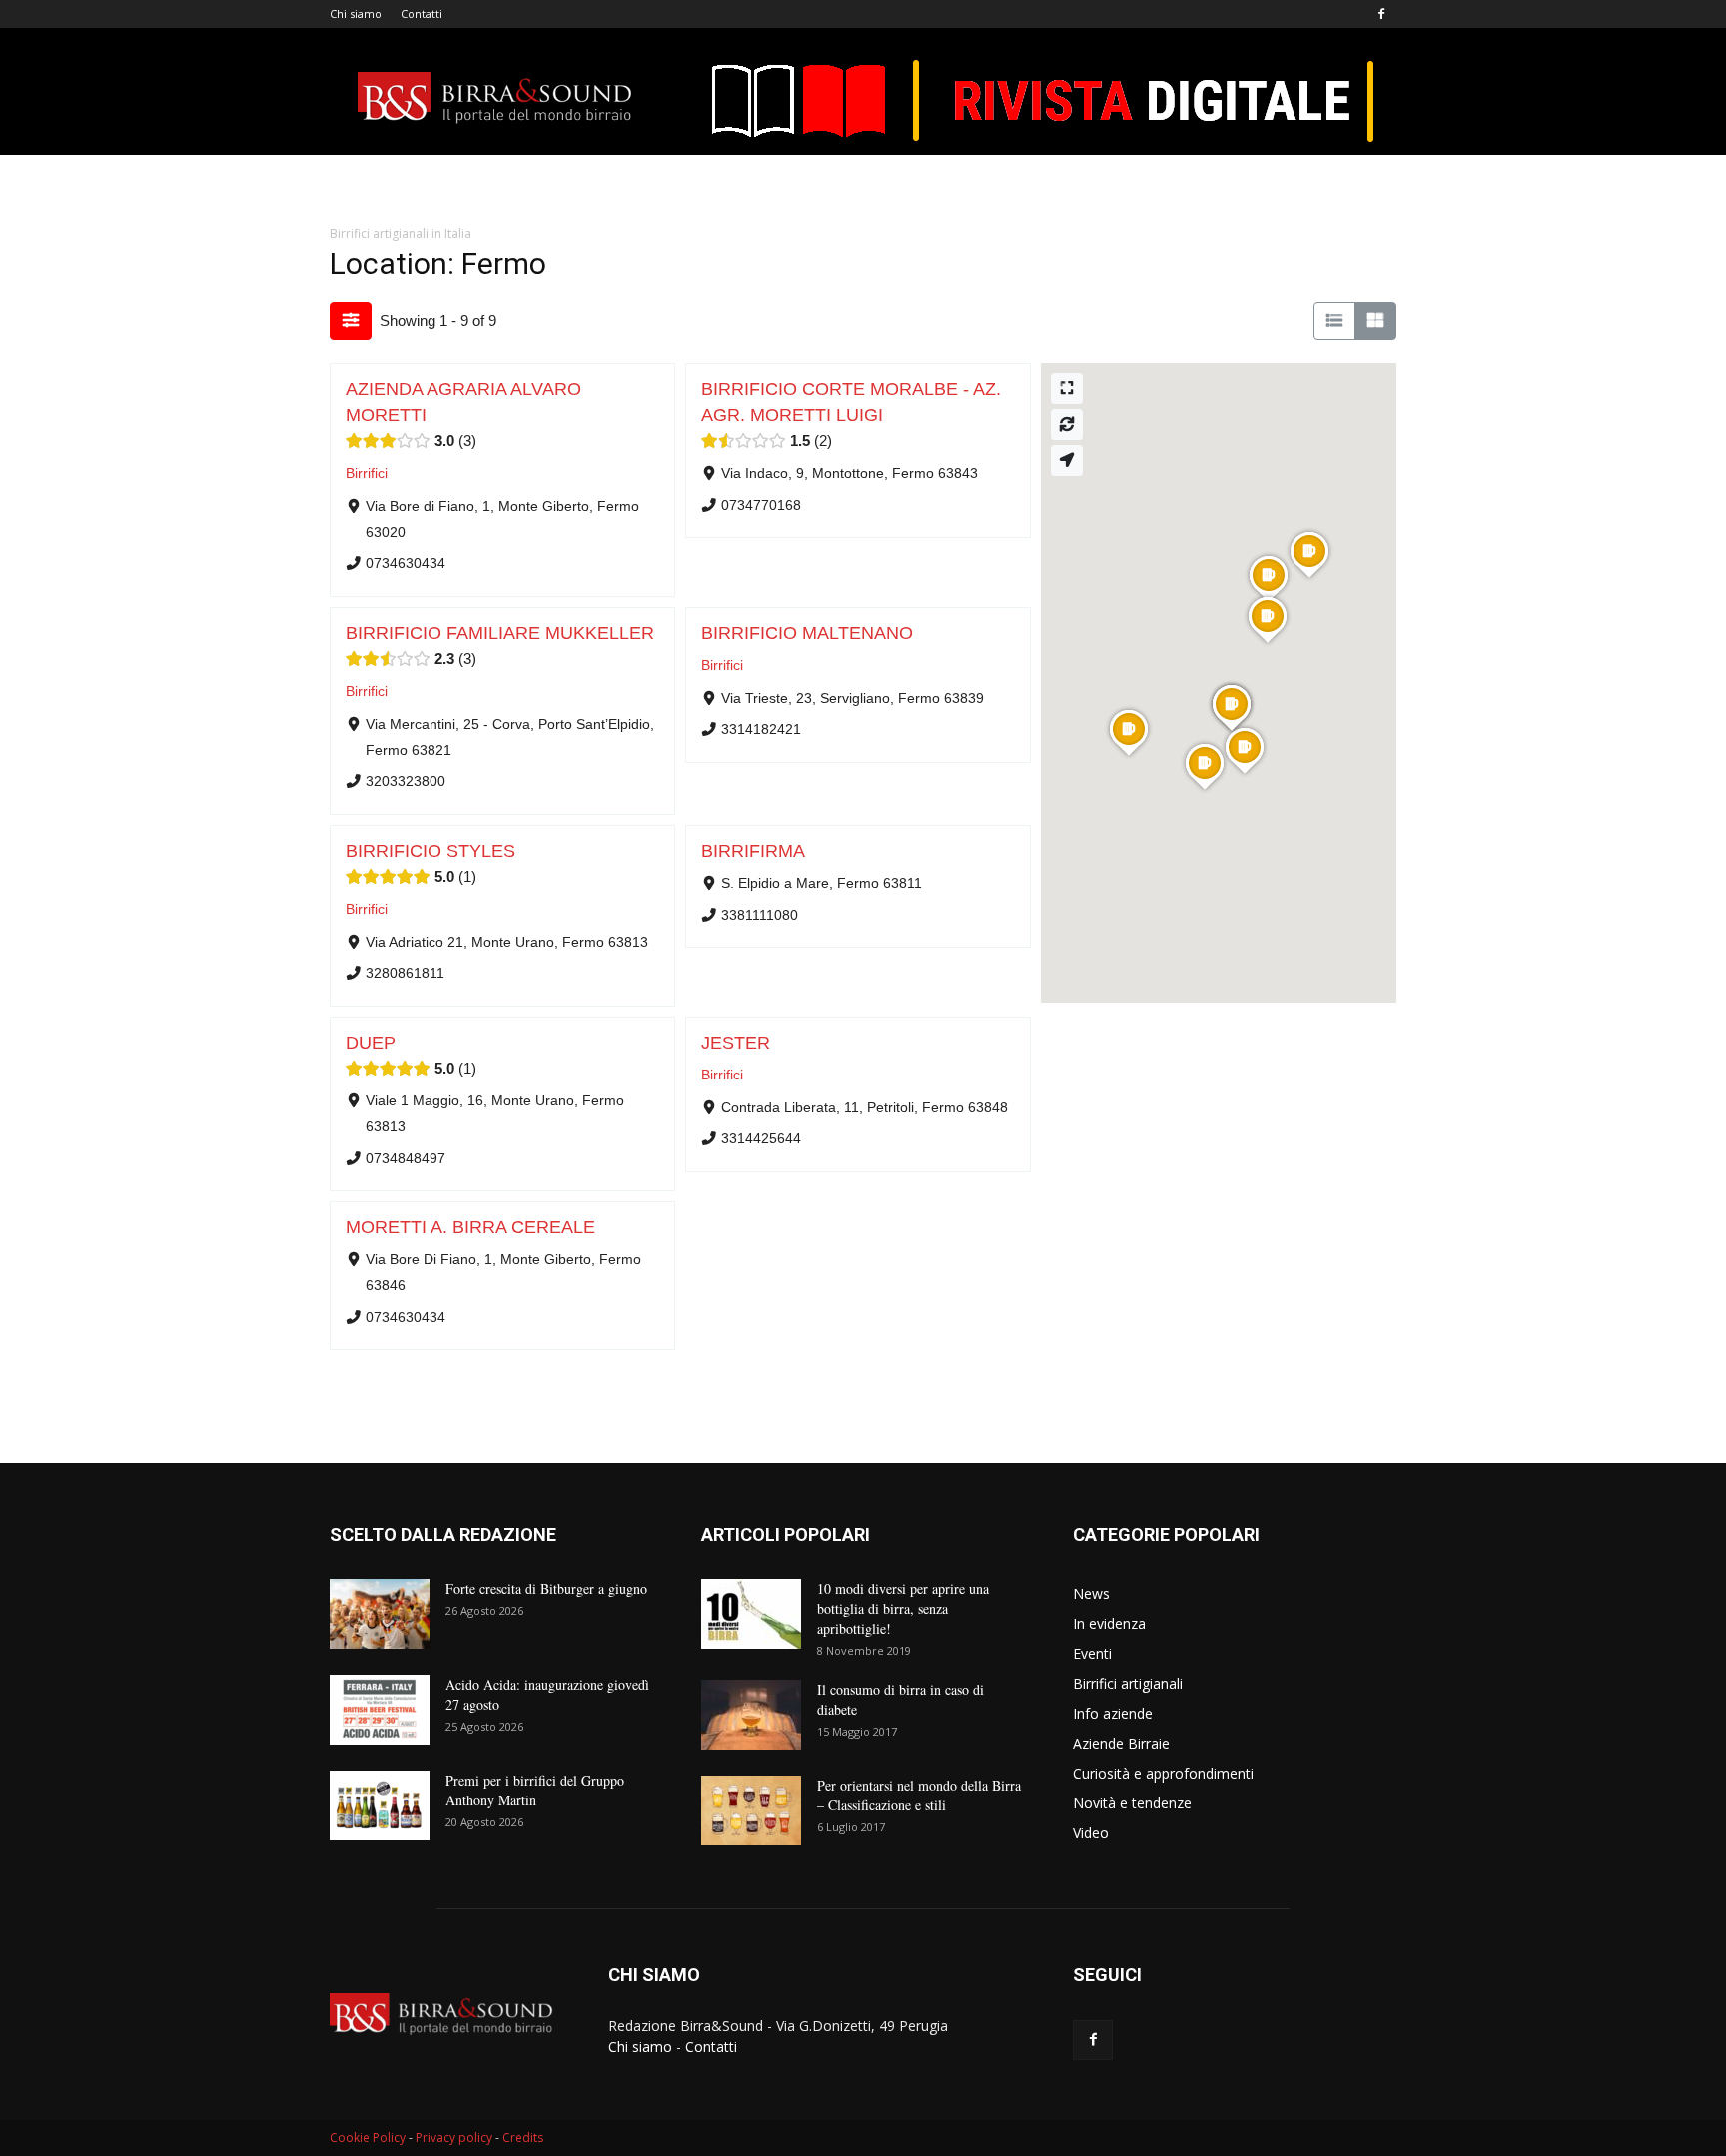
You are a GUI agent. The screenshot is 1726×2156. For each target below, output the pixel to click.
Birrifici (367, 474)
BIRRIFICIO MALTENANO (807, 633)
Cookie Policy (368, 2138)
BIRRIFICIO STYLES (431, 851)
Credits (523, 2138)
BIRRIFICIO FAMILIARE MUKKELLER (500, 633)
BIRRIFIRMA (753, 851)
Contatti (422, 13)
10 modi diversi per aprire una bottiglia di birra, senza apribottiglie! (903, 1608)
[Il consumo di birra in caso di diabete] (751, 1715)
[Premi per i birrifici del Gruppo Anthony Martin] (380, 1805)
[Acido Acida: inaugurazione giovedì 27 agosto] (380, 1710)
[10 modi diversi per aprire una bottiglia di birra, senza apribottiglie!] (751, 1614)
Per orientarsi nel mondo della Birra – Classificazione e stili (919, 1795)
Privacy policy (454, 2138)
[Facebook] (1381, 14)
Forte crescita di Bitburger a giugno (546, 1588)
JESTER (736, 1043)
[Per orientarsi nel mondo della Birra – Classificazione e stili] (751, 1810)
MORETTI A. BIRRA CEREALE (470, 1227)
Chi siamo (356, 13)
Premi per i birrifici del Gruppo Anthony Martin (535, 1790)
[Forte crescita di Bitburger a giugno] (380, 1614)
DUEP (371, 1043)
